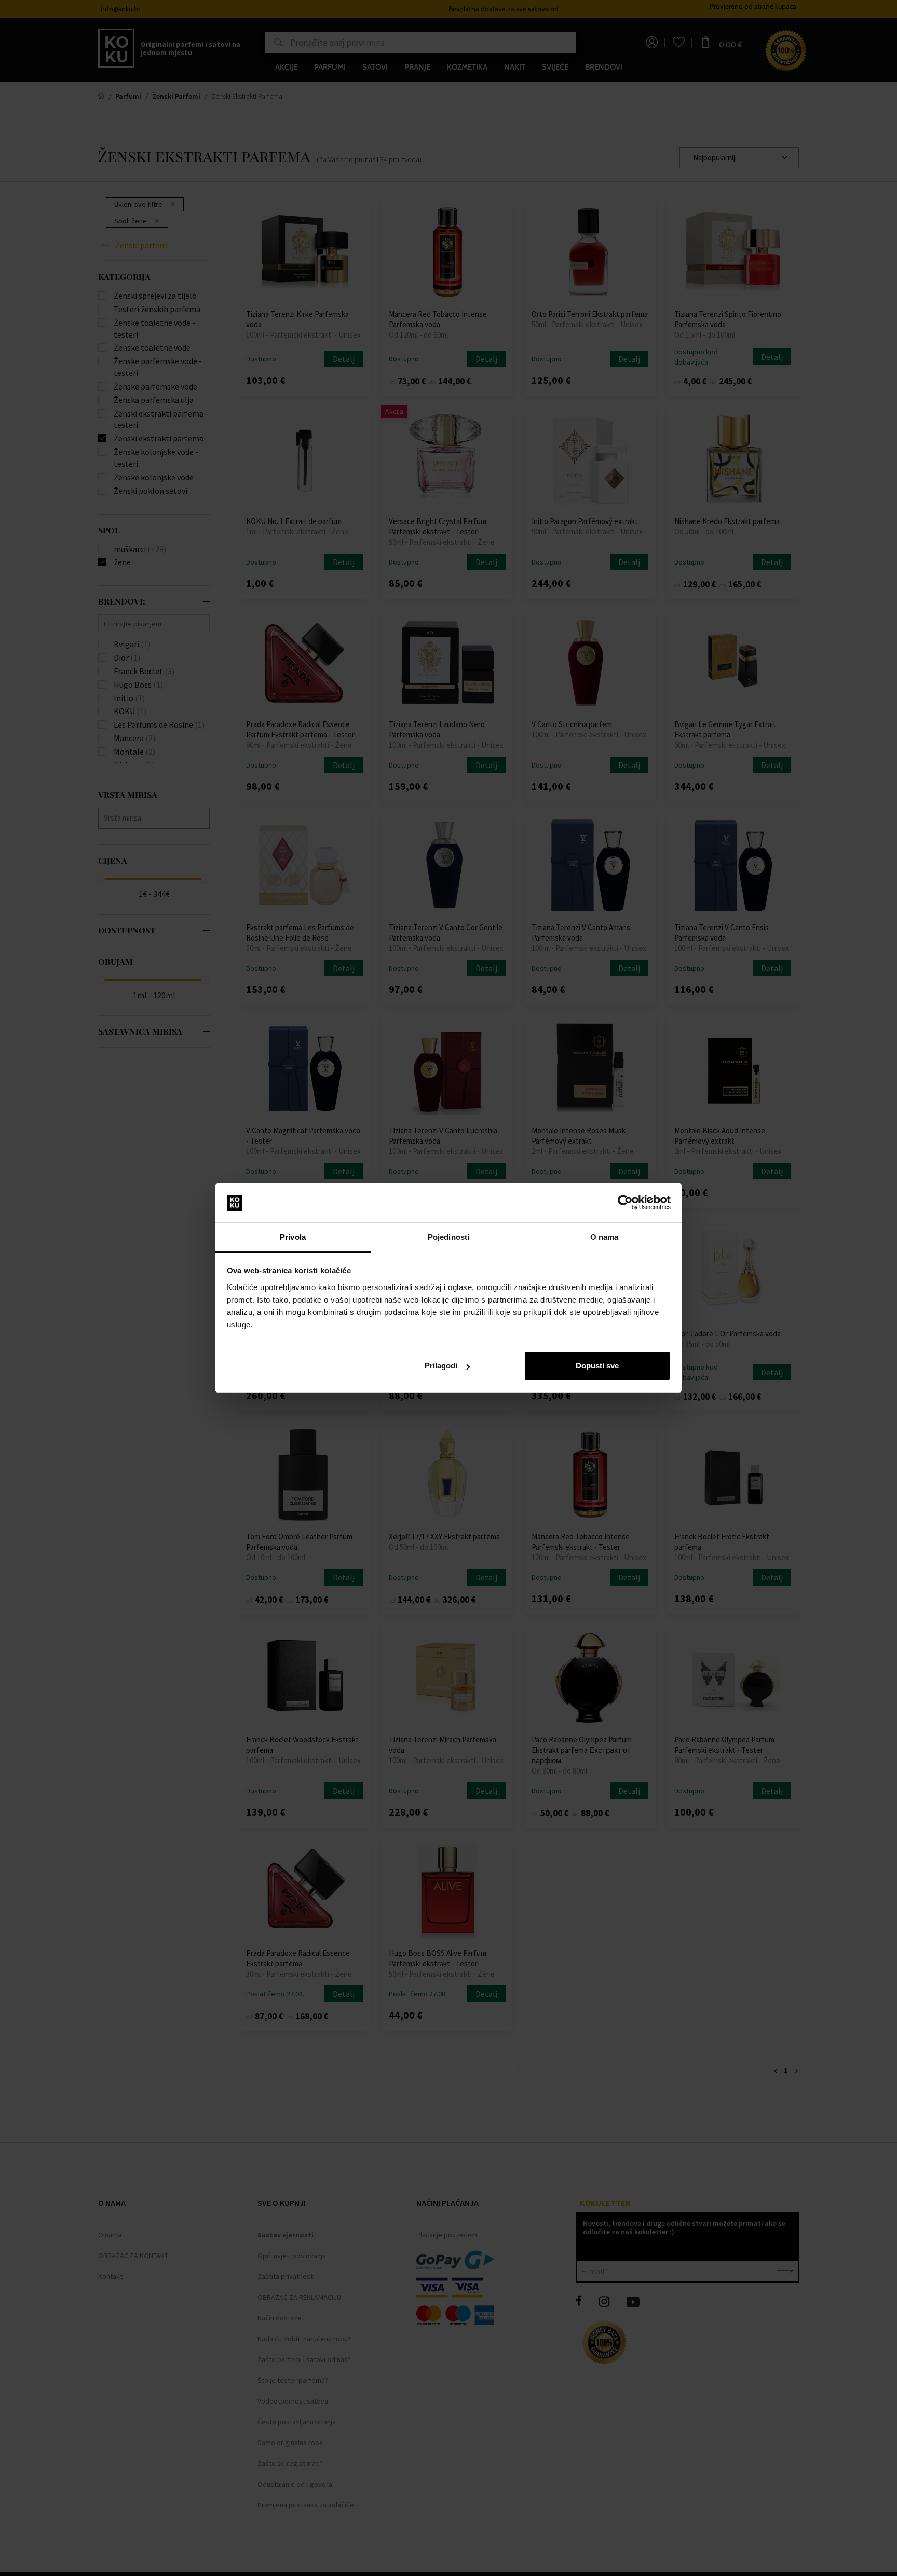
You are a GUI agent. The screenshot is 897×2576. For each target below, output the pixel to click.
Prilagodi (441, 1366)
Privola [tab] (293, 1237)
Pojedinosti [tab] (448, 1237)
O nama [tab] (604, 1237)
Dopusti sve (597, 1366)
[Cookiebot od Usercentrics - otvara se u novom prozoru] (625, 1203)
